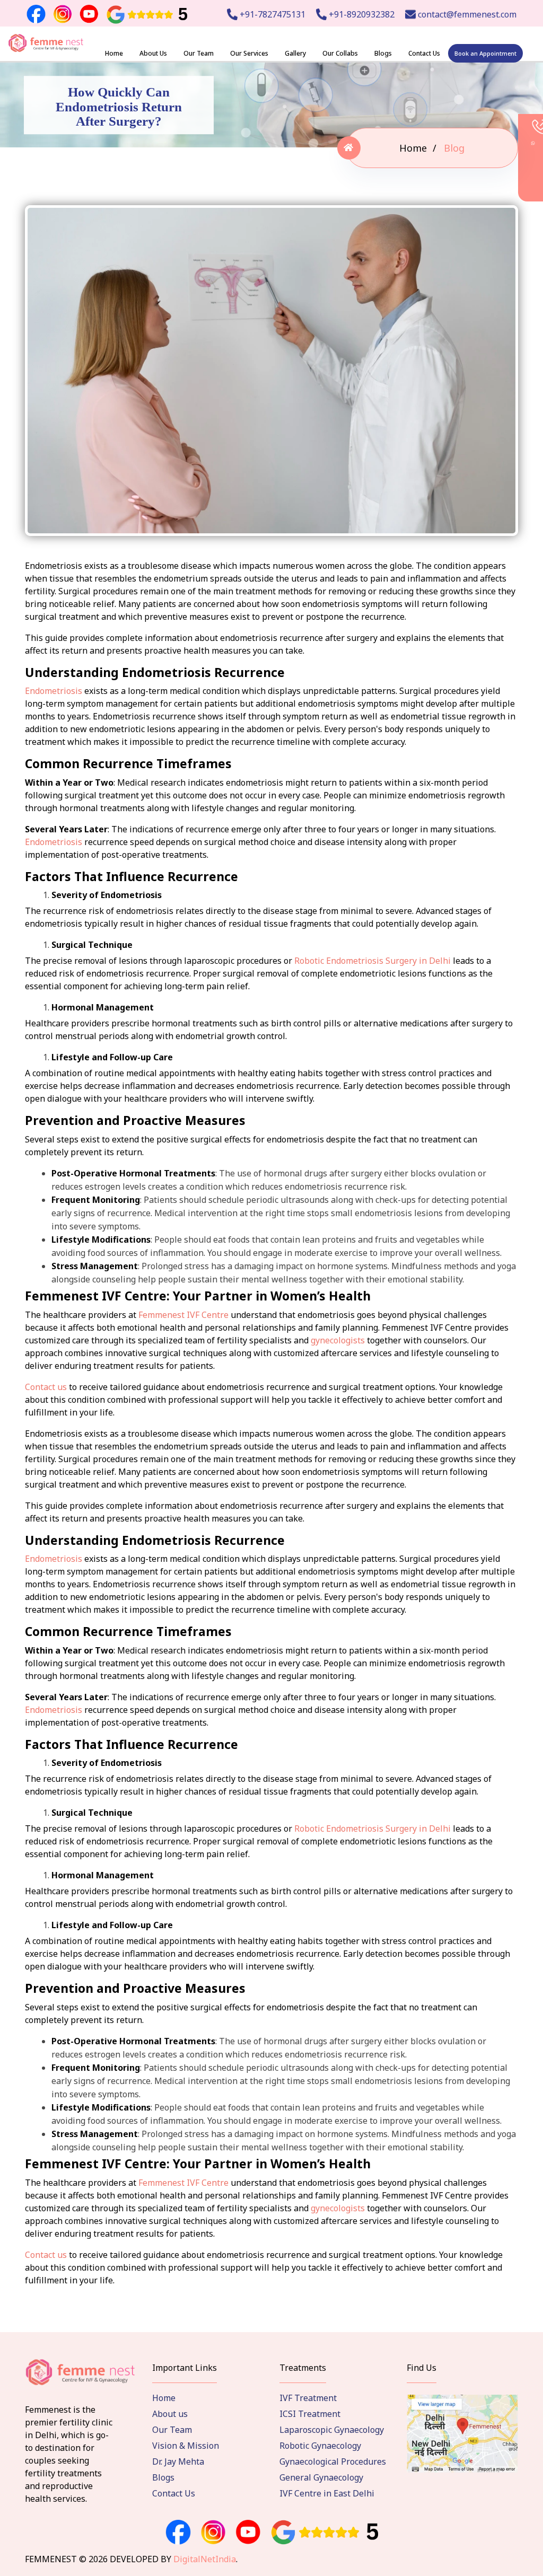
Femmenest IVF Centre (183, 1315)
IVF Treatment (308, 2398)
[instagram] (213, 2533)
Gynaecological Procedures (333, 2461)
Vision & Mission (186, 2446)
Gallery (295, 53)
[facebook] (178, 2533)
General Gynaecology (321, 2477)
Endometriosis (54, 691)
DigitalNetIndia (205, 2559)
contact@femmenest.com (466, 14)
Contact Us (424, 53)
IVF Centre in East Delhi (327, 2493)
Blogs (383, 53)
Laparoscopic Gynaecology (332, 2430)
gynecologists (338, 1340)
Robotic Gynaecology (320, 2446)
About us (170, 2414)
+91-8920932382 (361, 14)
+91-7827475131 (271, 14)
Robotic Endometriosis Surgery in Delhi (373, 961)
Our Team (199, 53)
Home (114, 53)
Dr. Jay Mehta (178, 2461)
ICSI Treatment (310, 2414)
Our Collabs (340, 53)
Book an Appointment (485, 53)
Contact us (46, 1387)
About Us (153, 53)
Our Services (249, 53)
